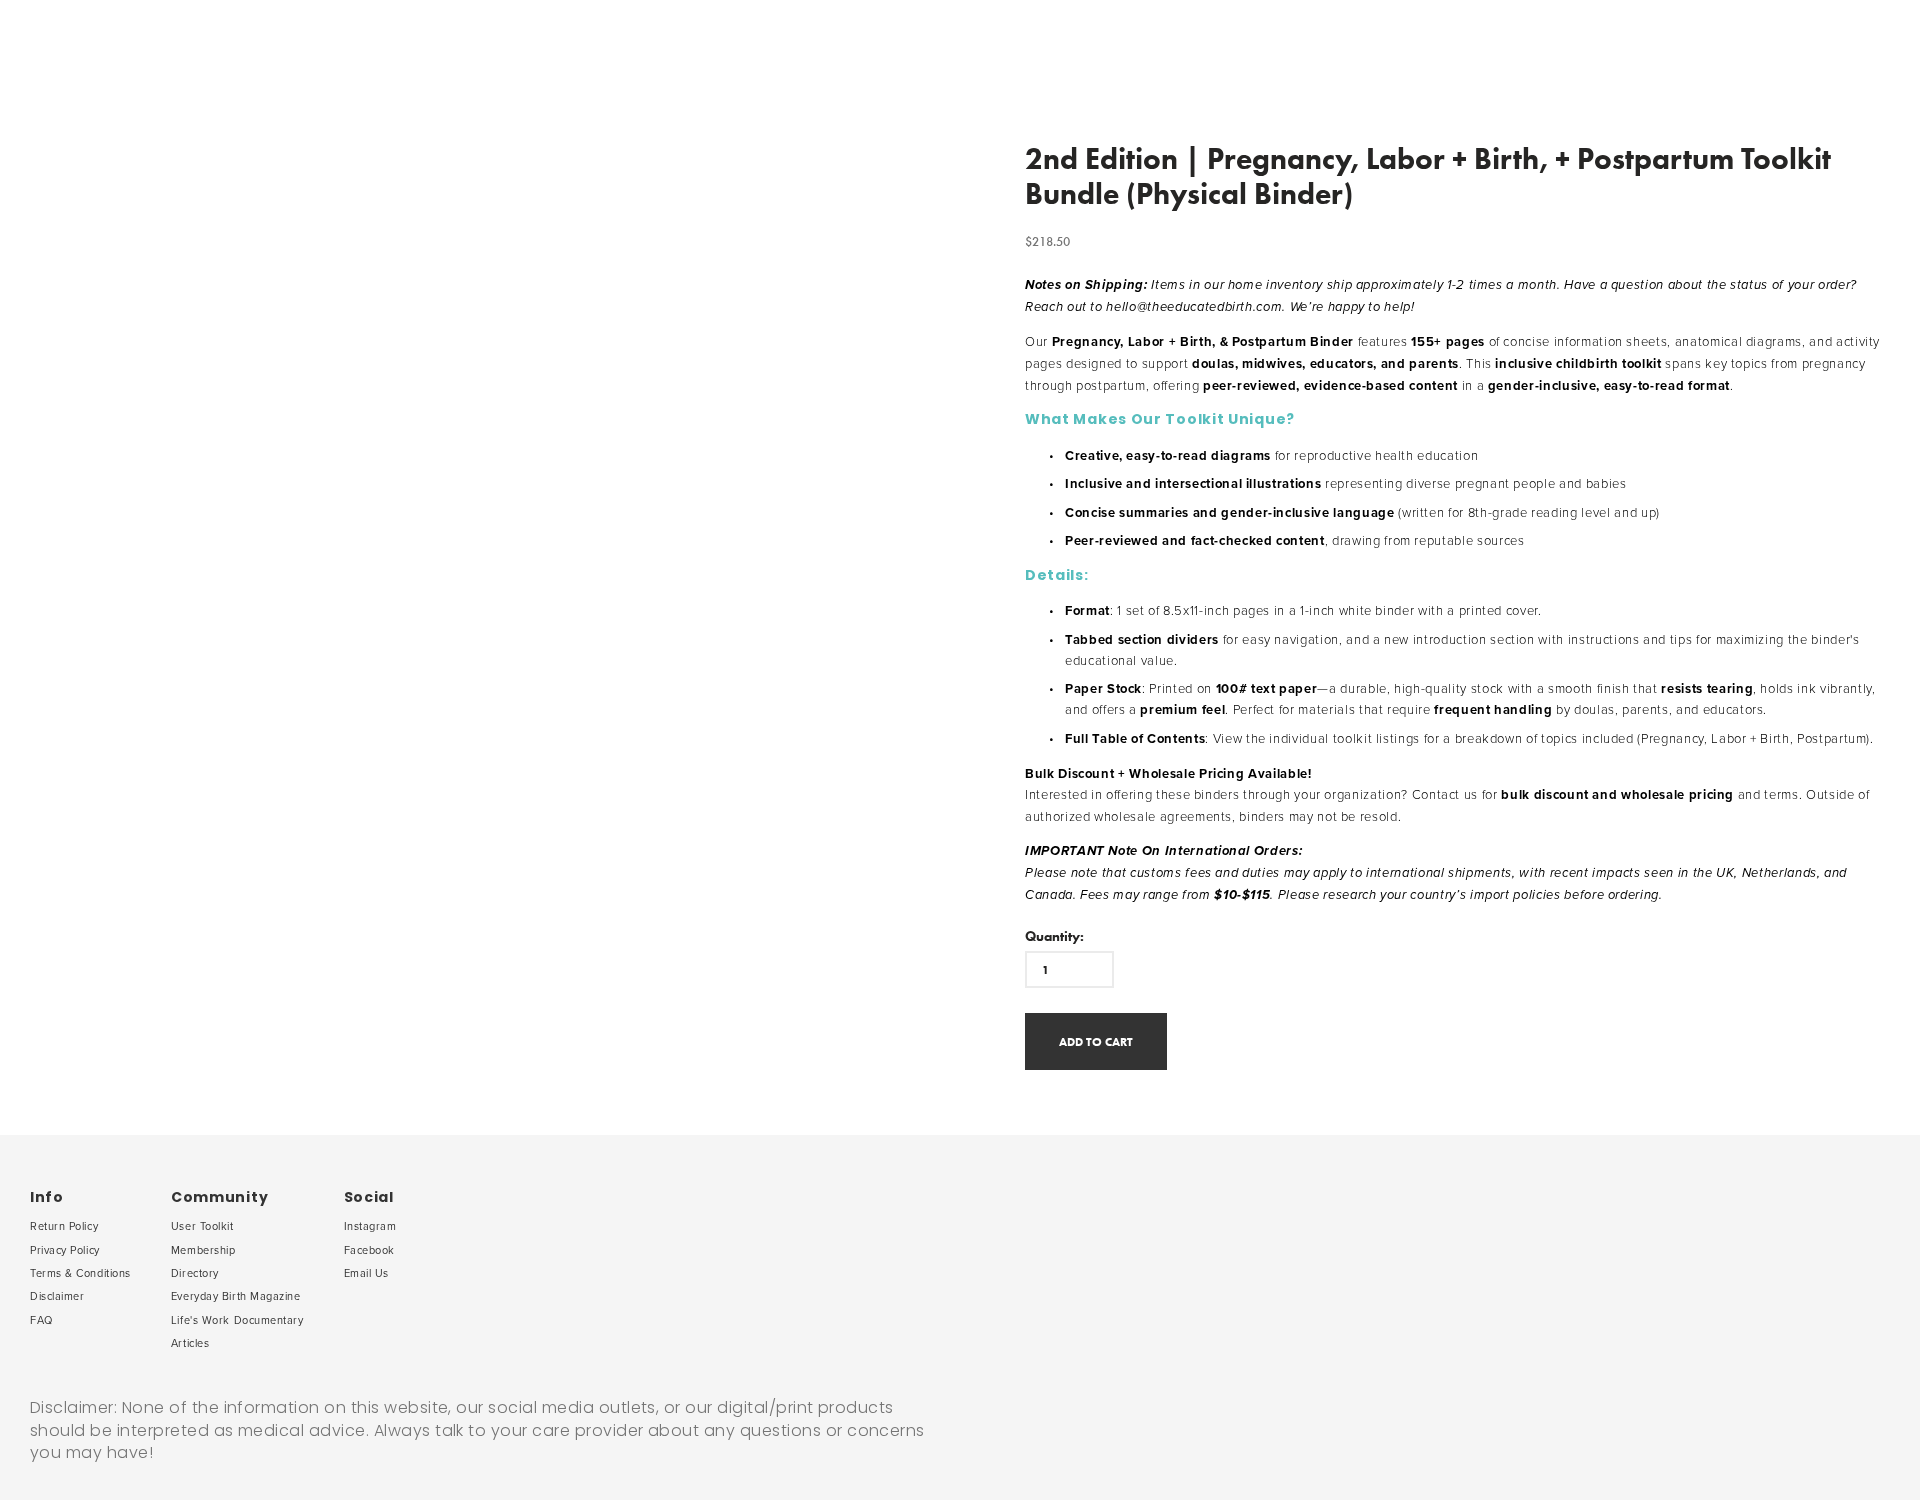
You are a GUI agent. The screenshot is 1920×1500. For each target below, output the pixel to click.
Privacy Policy (65, 1250)
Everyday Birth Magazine (236, 1296)
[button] (1096, 1041)
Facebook (369, 1250)
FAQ (41, 1320)
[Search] (167, 51)
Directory (195, 1273)
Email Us (366, 1273)
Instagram (370, 1226)
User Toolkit (202, 1226)
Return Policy (64, 1226)
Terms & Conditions (80, 1273)
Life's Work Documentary (237, 1320)
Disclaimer (57, 1296)
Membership (203, 1250)
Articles (190, 1343)
